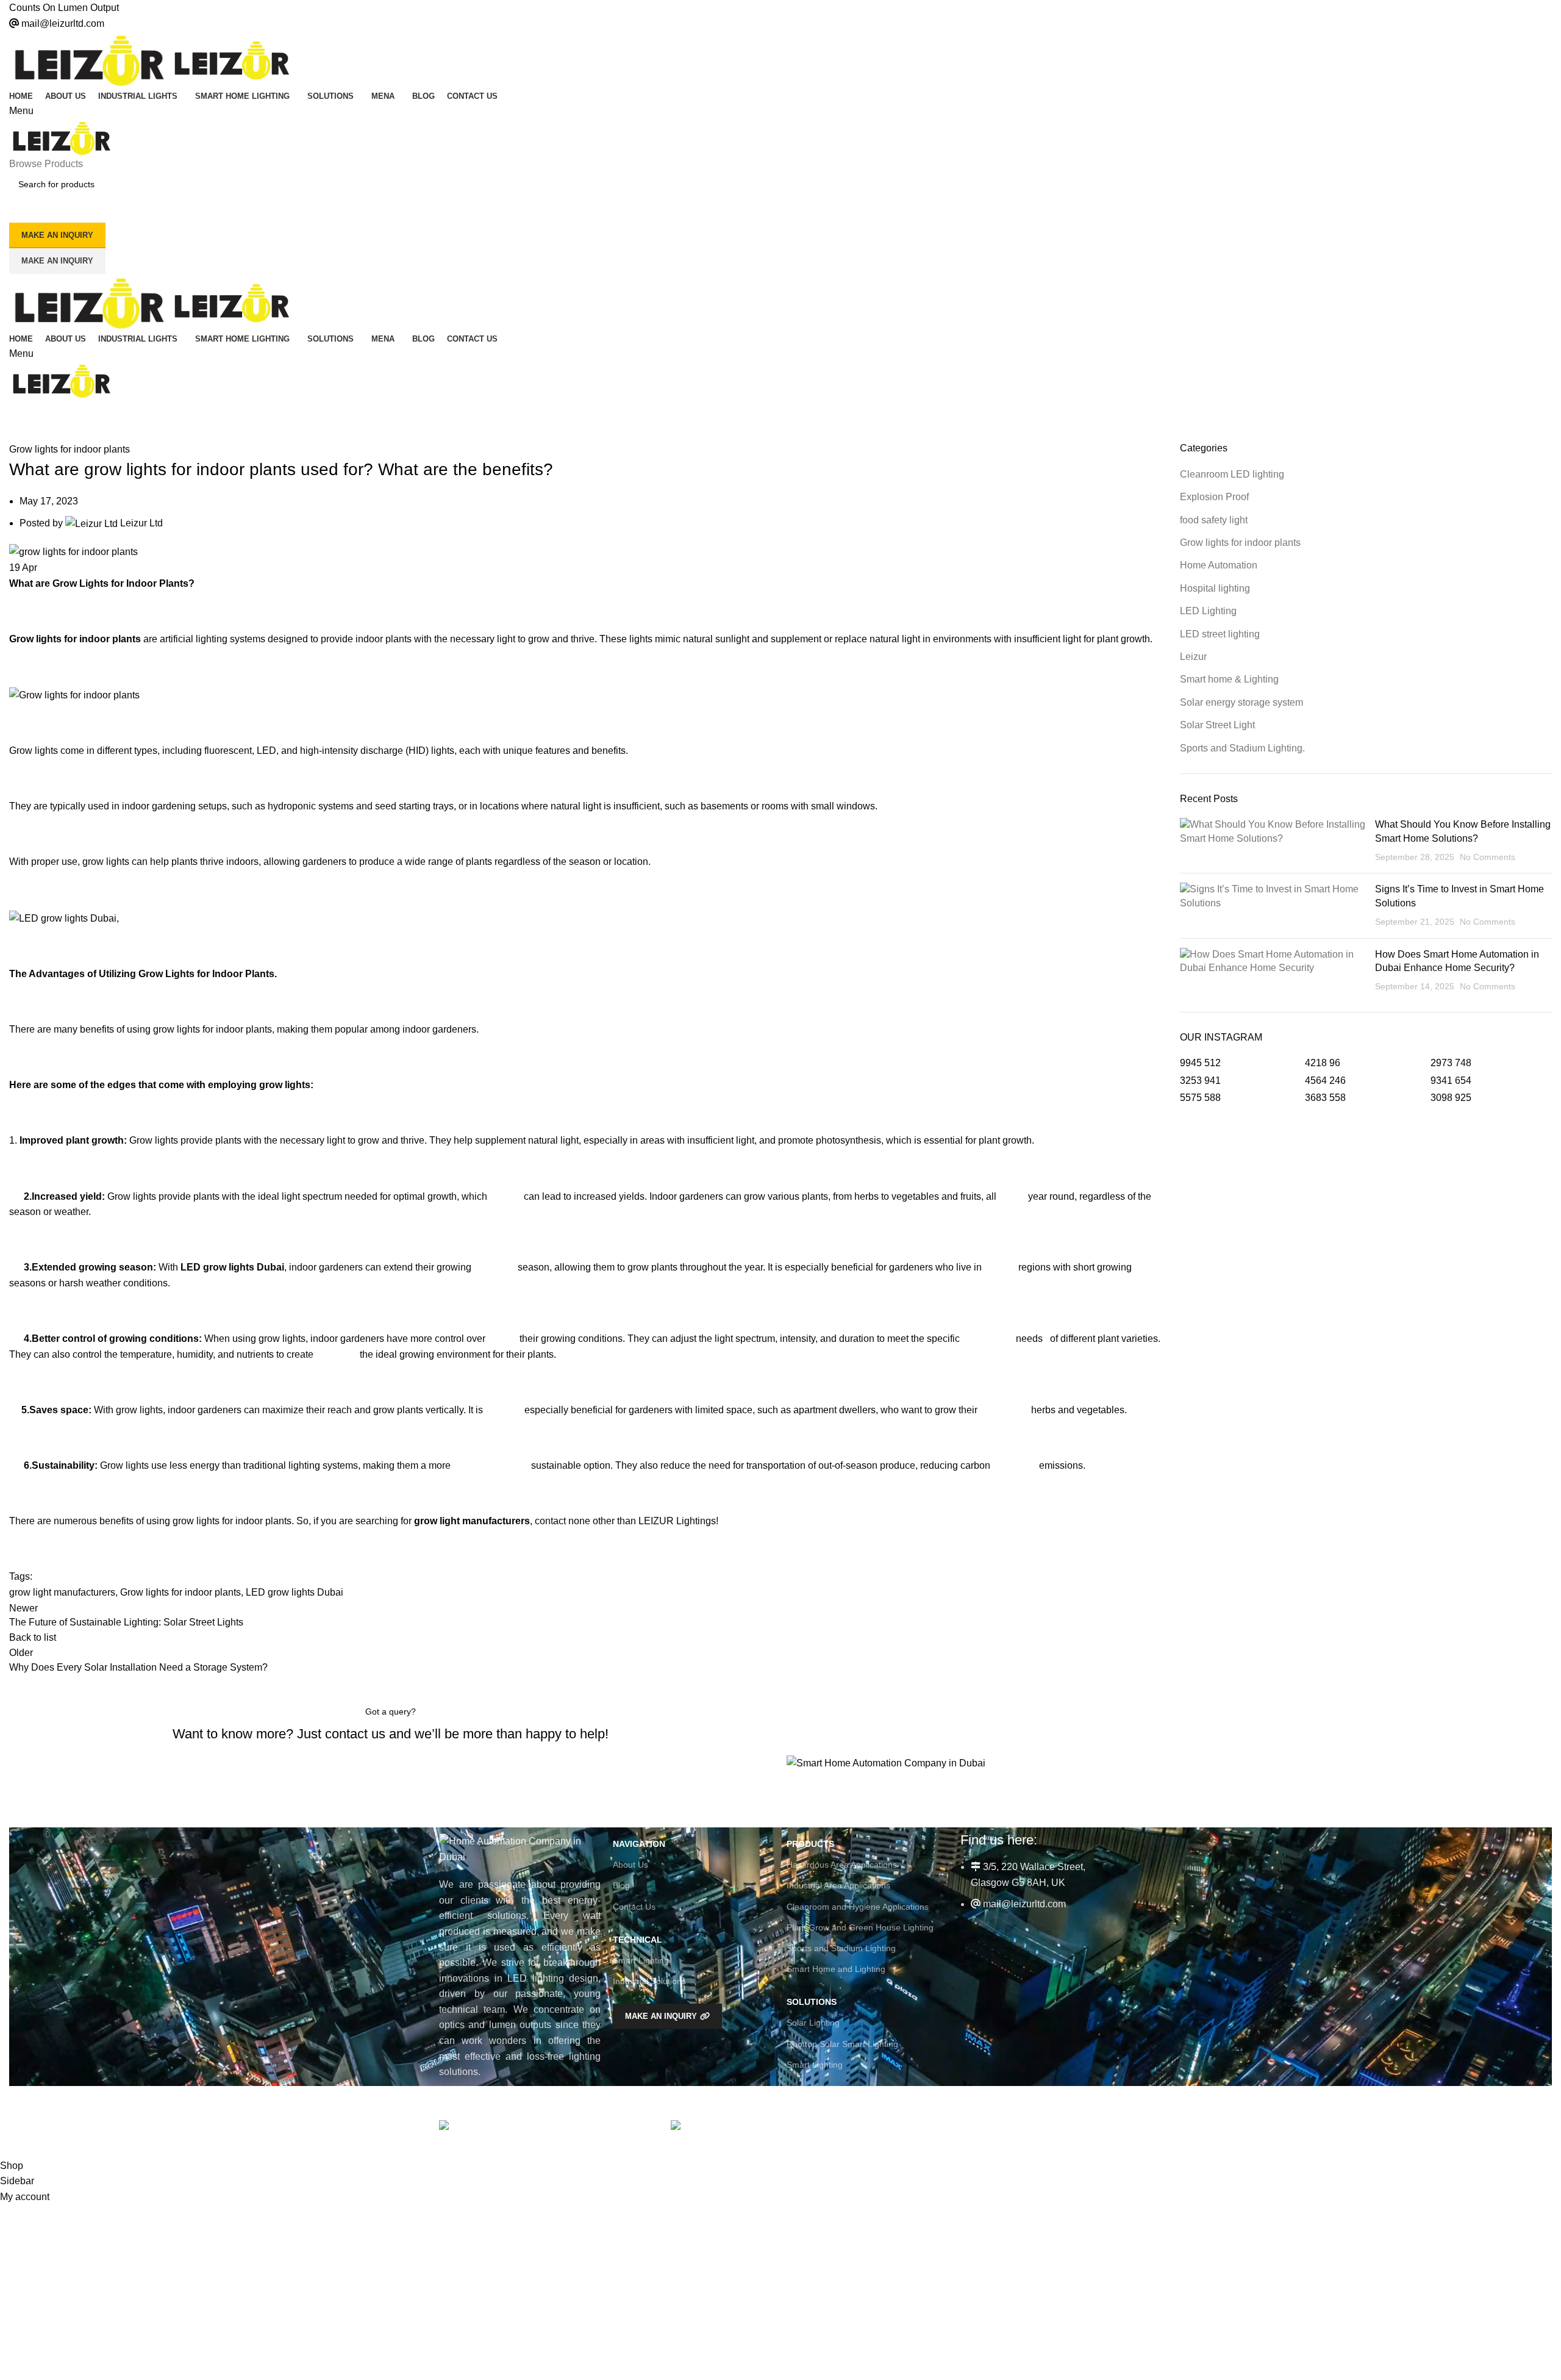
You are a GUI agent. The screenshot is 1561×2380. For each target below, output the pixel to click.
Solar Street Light (1217, 725)
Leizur (1193, 657)
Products (810, 1844)
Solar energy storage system (1241, 702)
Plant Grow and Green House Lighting (860, 1927)
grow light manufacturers (62, 1592)
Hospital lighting (1215, 588)
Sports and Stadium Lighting (841, 1948)
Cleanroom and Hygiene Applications (858, 1907)
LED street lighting (1220, 634)
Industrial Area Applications (838, 1885)
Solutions (812, 2002)
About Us (630, 1865)
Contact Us (634, 1907)
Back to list (33, 1637)
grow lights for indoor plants (213, 1029)
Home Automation (1219, 565)
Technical (638, 1940)
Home (19, 434)
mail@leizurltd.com (63, 23)
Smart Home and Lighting (836, 1969)
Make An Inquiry (57, 261)
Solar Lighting (813, 2023)
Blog (621, 1885)
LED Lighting (1208, 611)
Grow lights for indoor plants (102, 434)
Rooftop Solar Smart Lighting (842, 2044)
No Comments (1488, 857)
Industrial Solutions (649, 1981)
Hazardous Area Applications (842, 1865)
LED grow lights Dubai (295, 1592)
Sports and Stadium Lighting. (1242, 748)
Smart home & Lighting (1229, 679)
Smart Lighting (641, 1960)
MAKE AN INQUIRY (57, 235)
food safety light (1214, 520)
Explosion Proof (1214, 497)
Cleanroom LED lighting (1232, 474)
